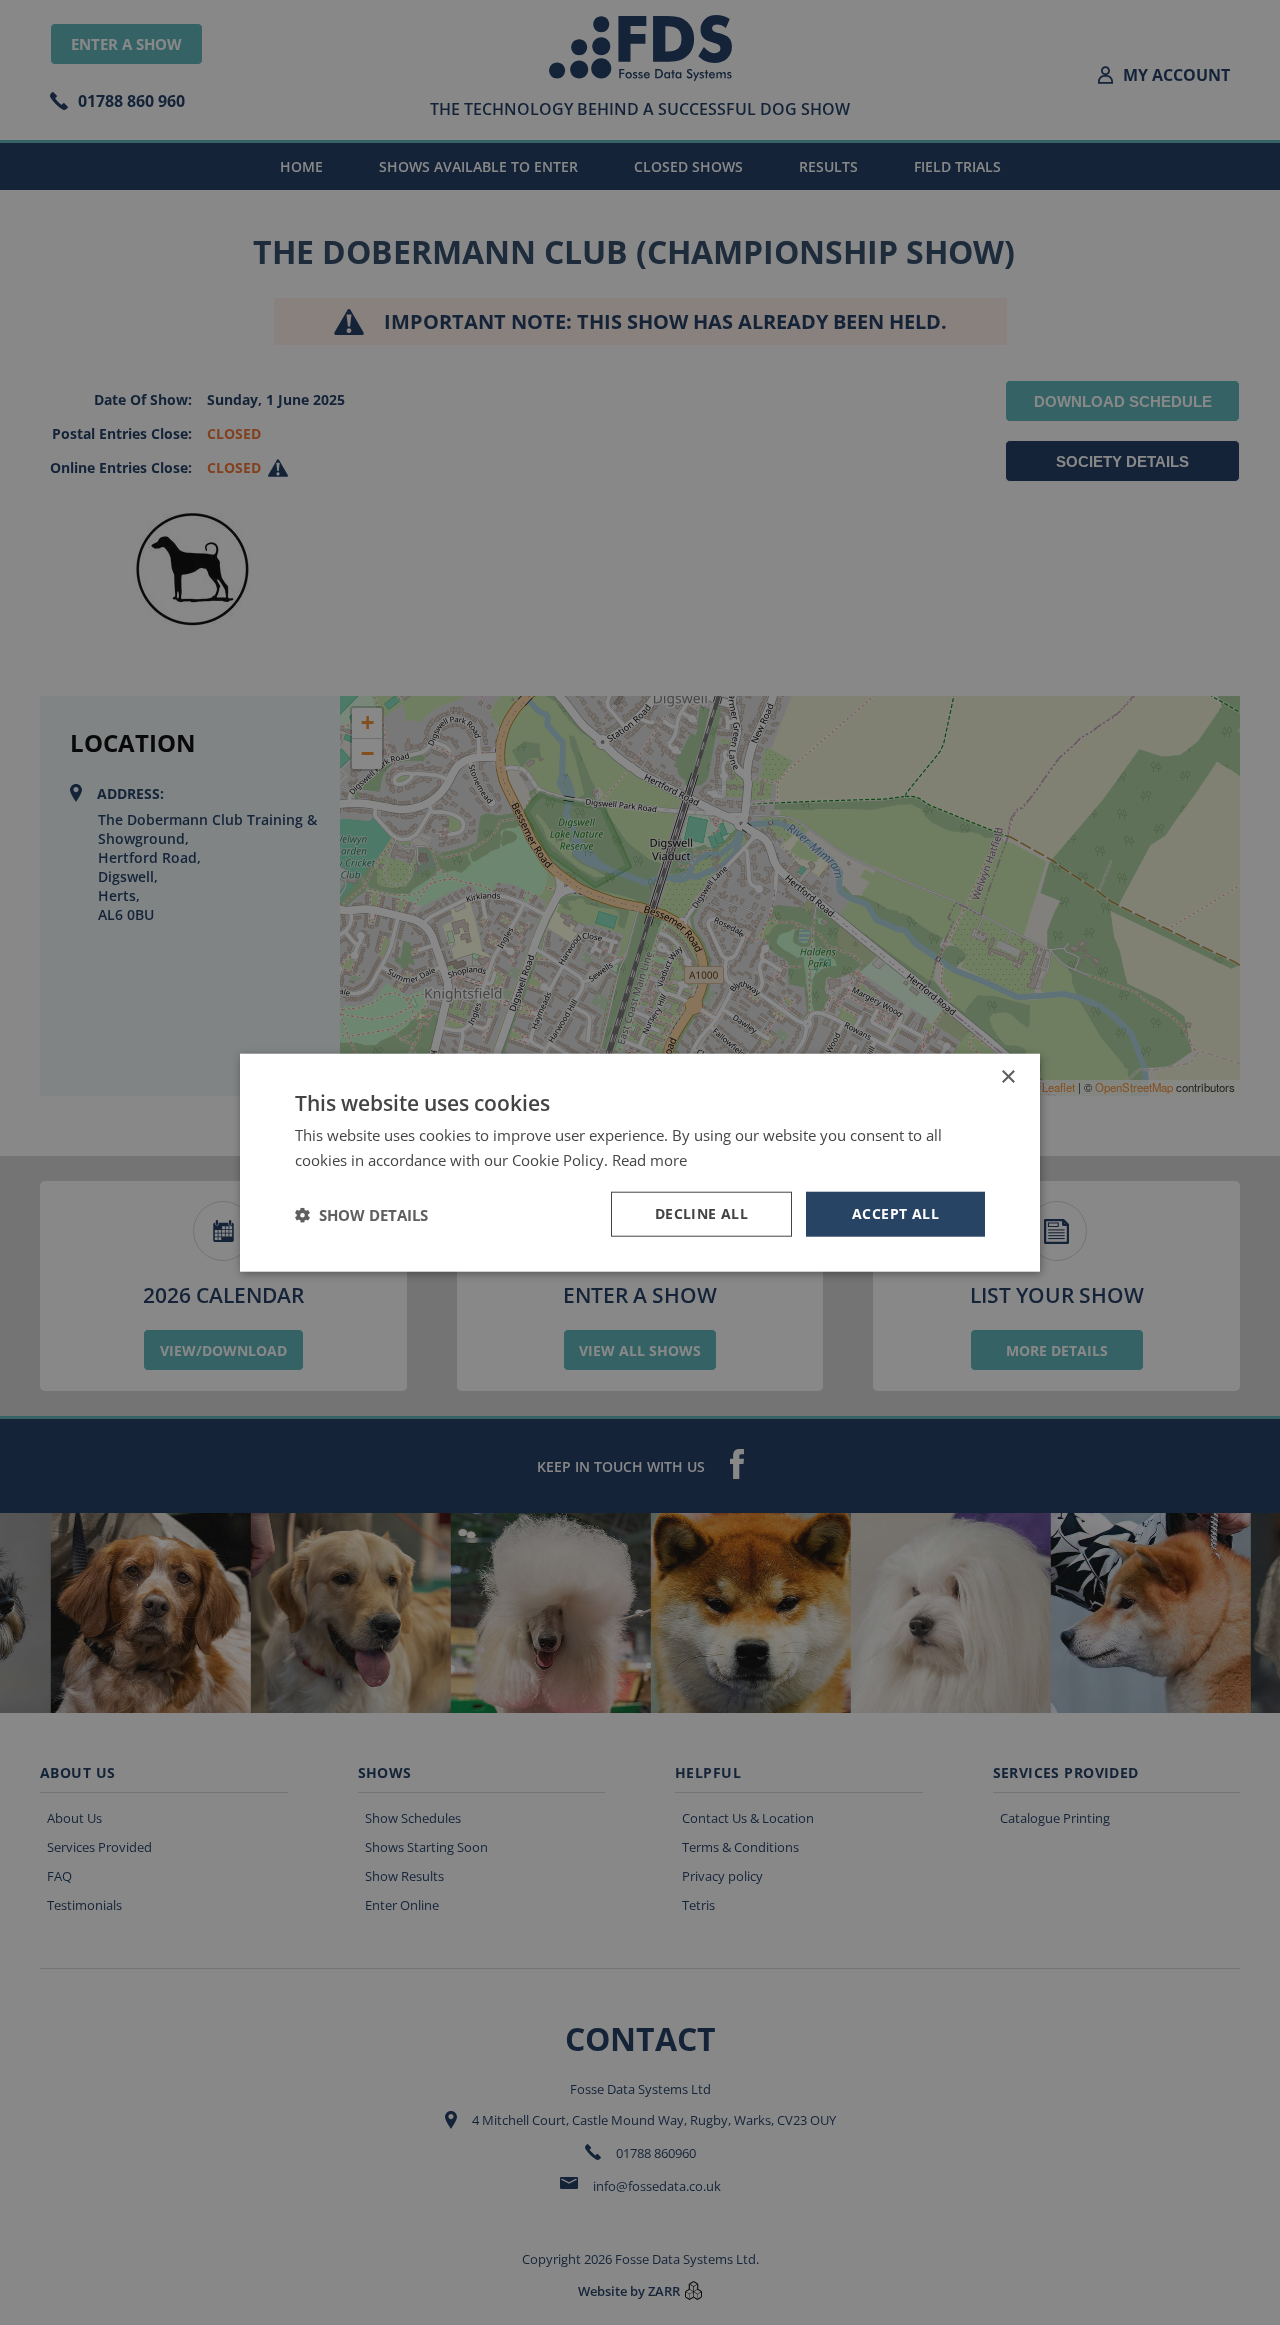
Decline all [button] (701, 1213)
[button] (361, 1214)
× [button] (1007, 1076)
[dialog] (640, 1162)
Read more (649, 1159)
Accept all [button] (895, 1213)
